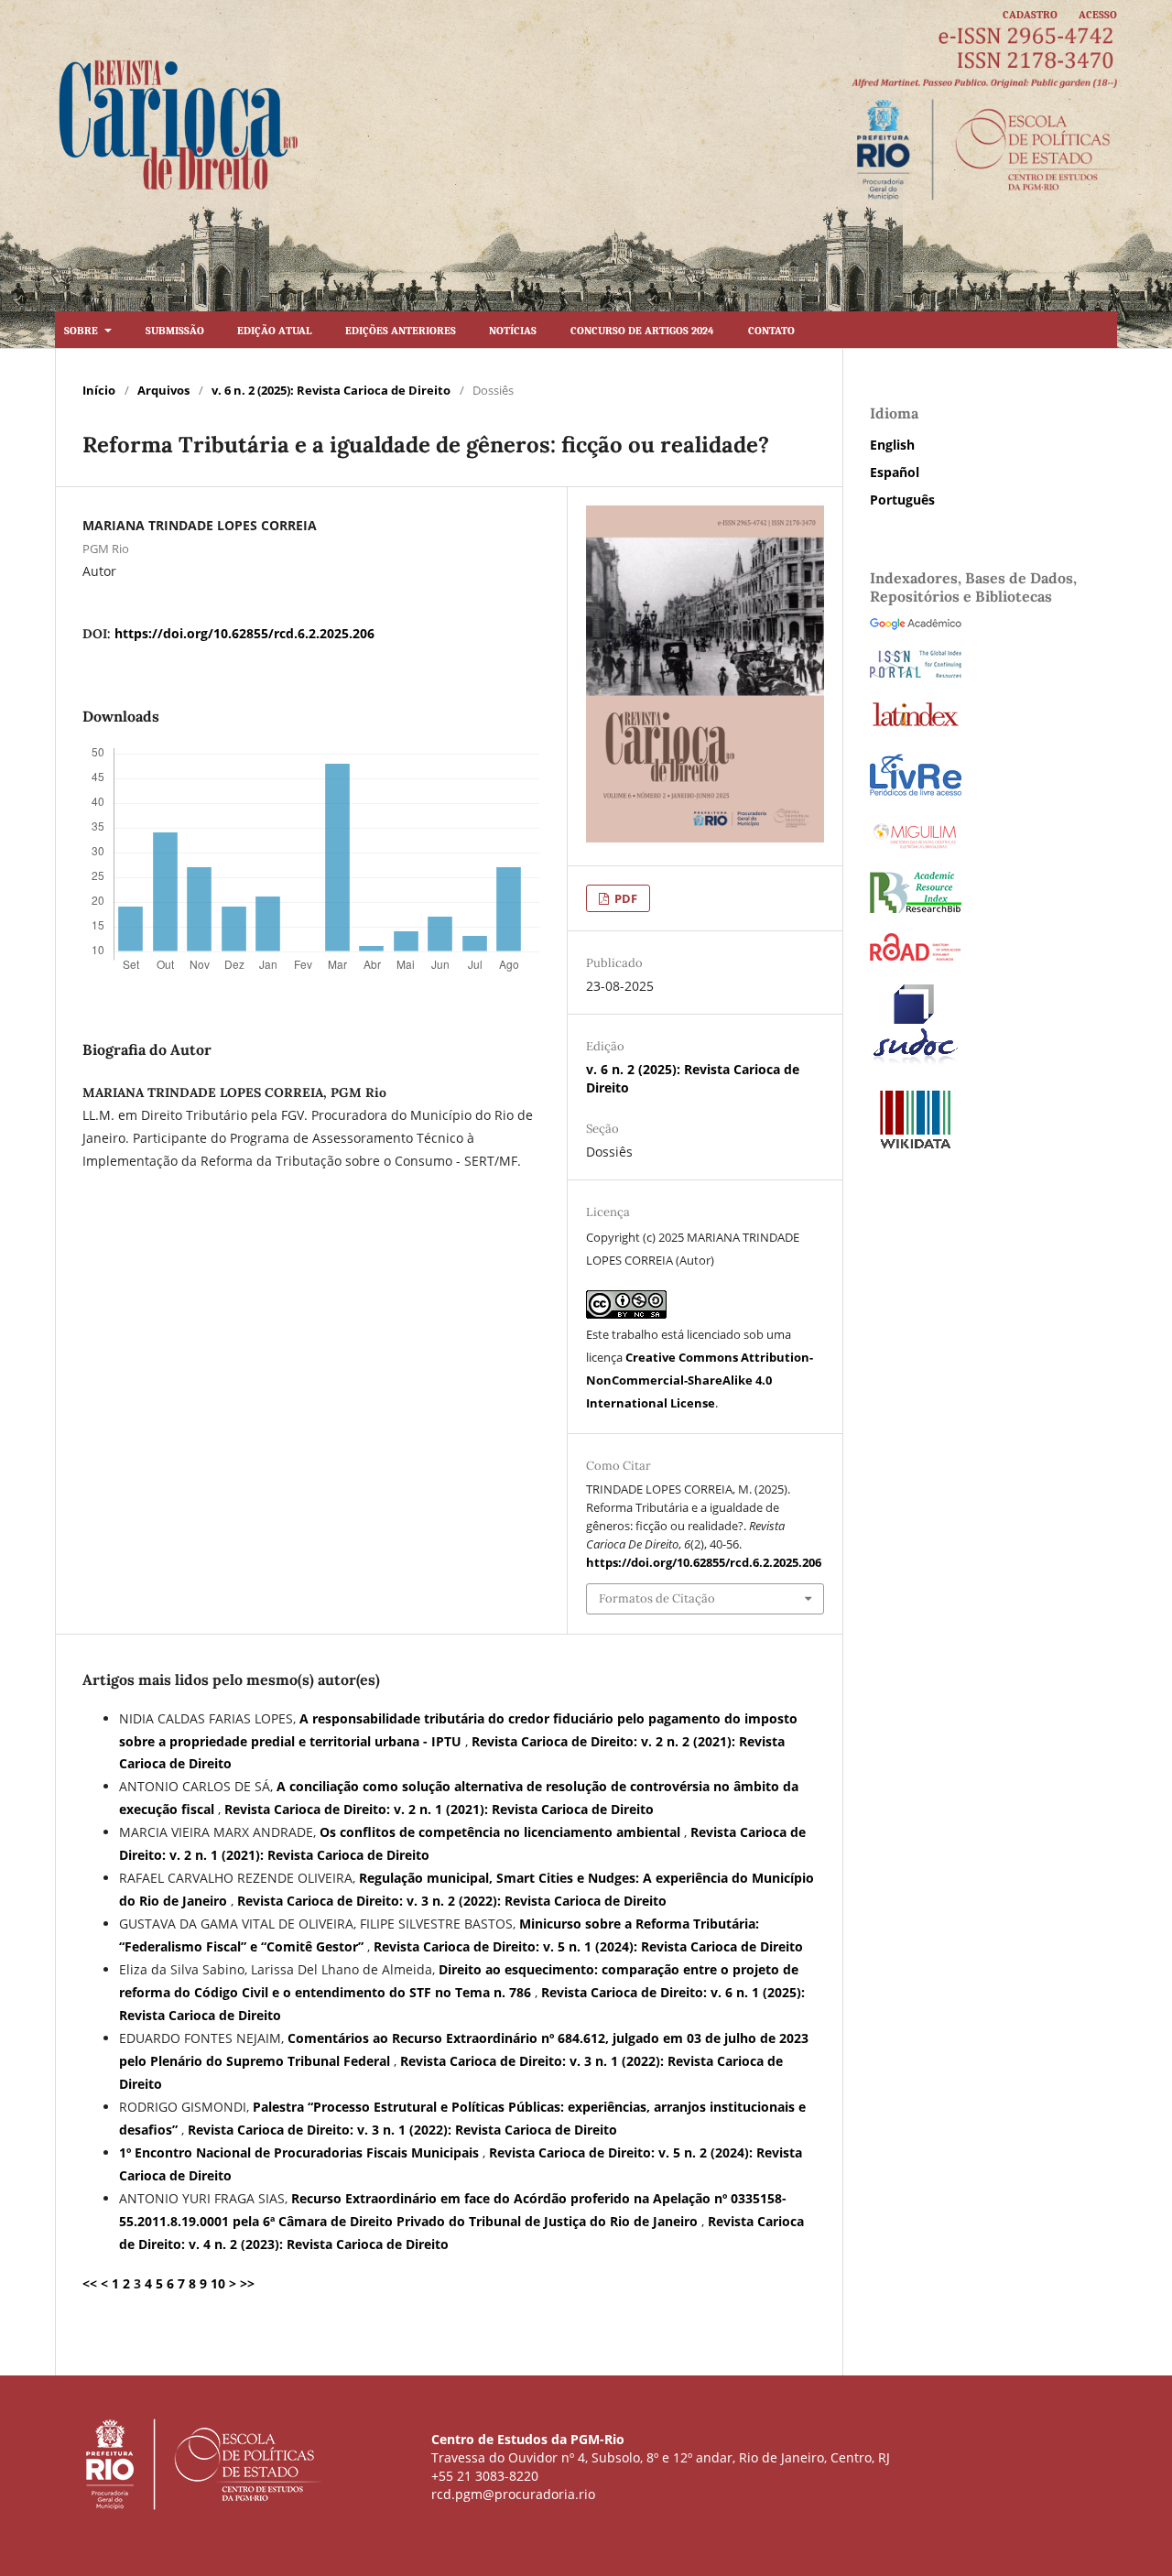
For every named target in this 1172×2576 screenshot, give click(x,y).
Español (895, 472)
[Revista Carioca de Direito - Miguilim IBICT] (916, 847)
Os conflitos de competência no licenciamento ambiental (502, 1832)
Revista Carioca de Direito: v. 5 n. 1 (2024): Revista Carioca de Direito (588, 1946)
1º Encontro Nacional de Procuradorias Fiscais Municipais (301, 2152)
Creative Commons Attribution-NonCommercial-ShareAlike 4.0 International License (700, 1380)
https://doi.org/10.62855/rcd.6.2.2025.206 (244, 633)
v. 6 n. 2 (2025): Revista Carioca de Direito (331, 390)
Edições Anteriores (401, 329)
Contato (771, 329)
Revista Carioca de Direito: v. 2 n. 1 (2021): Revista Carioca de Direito (439, 1809)
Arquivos (163, 390)
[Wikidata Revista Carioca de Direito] (916, 1147)
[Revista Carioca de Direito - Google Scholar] (916, 625)
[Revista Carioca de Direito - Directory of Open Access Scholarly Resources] (916, 956)
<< (90, 2283)
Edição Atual (274, 329)
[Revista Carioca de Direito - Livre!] (916, 793)
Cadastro (1030, 13)
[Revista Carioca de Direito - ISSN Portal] (916, 673)
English (892, 445)
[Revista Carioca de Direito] (916, 908)
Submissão (175, 329)
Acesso (1098, 13)
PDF (624, 898)
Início (99, 390)
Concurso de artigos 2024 (642, 329)
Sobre (82, 329)
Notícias (513, 329)
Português (902, 500)
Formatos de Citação (657, 1598)
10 (218, 2283)
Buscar (1080, 329)
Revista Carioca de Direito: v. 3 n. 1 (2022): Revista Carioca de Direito (402, 2130)
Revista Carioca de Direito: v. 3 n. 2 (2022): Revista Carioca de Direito (452, 1901)
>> (247, 2283)
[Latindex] (916, 726)
